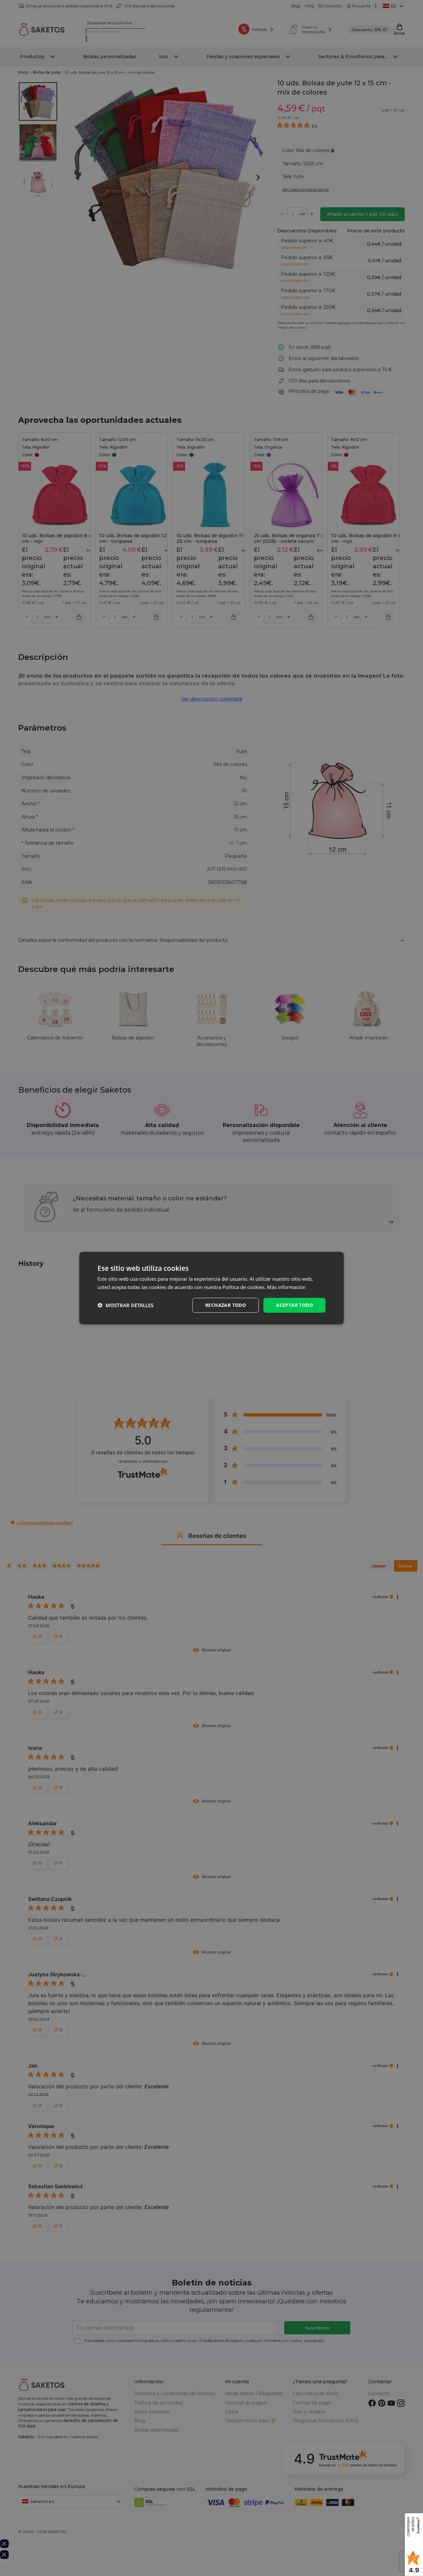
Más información (286, 1287)
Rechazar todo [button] (226, 1305)
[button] (125, 1305)
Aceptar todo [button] (294, 1305)
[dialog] (211, 1288)
